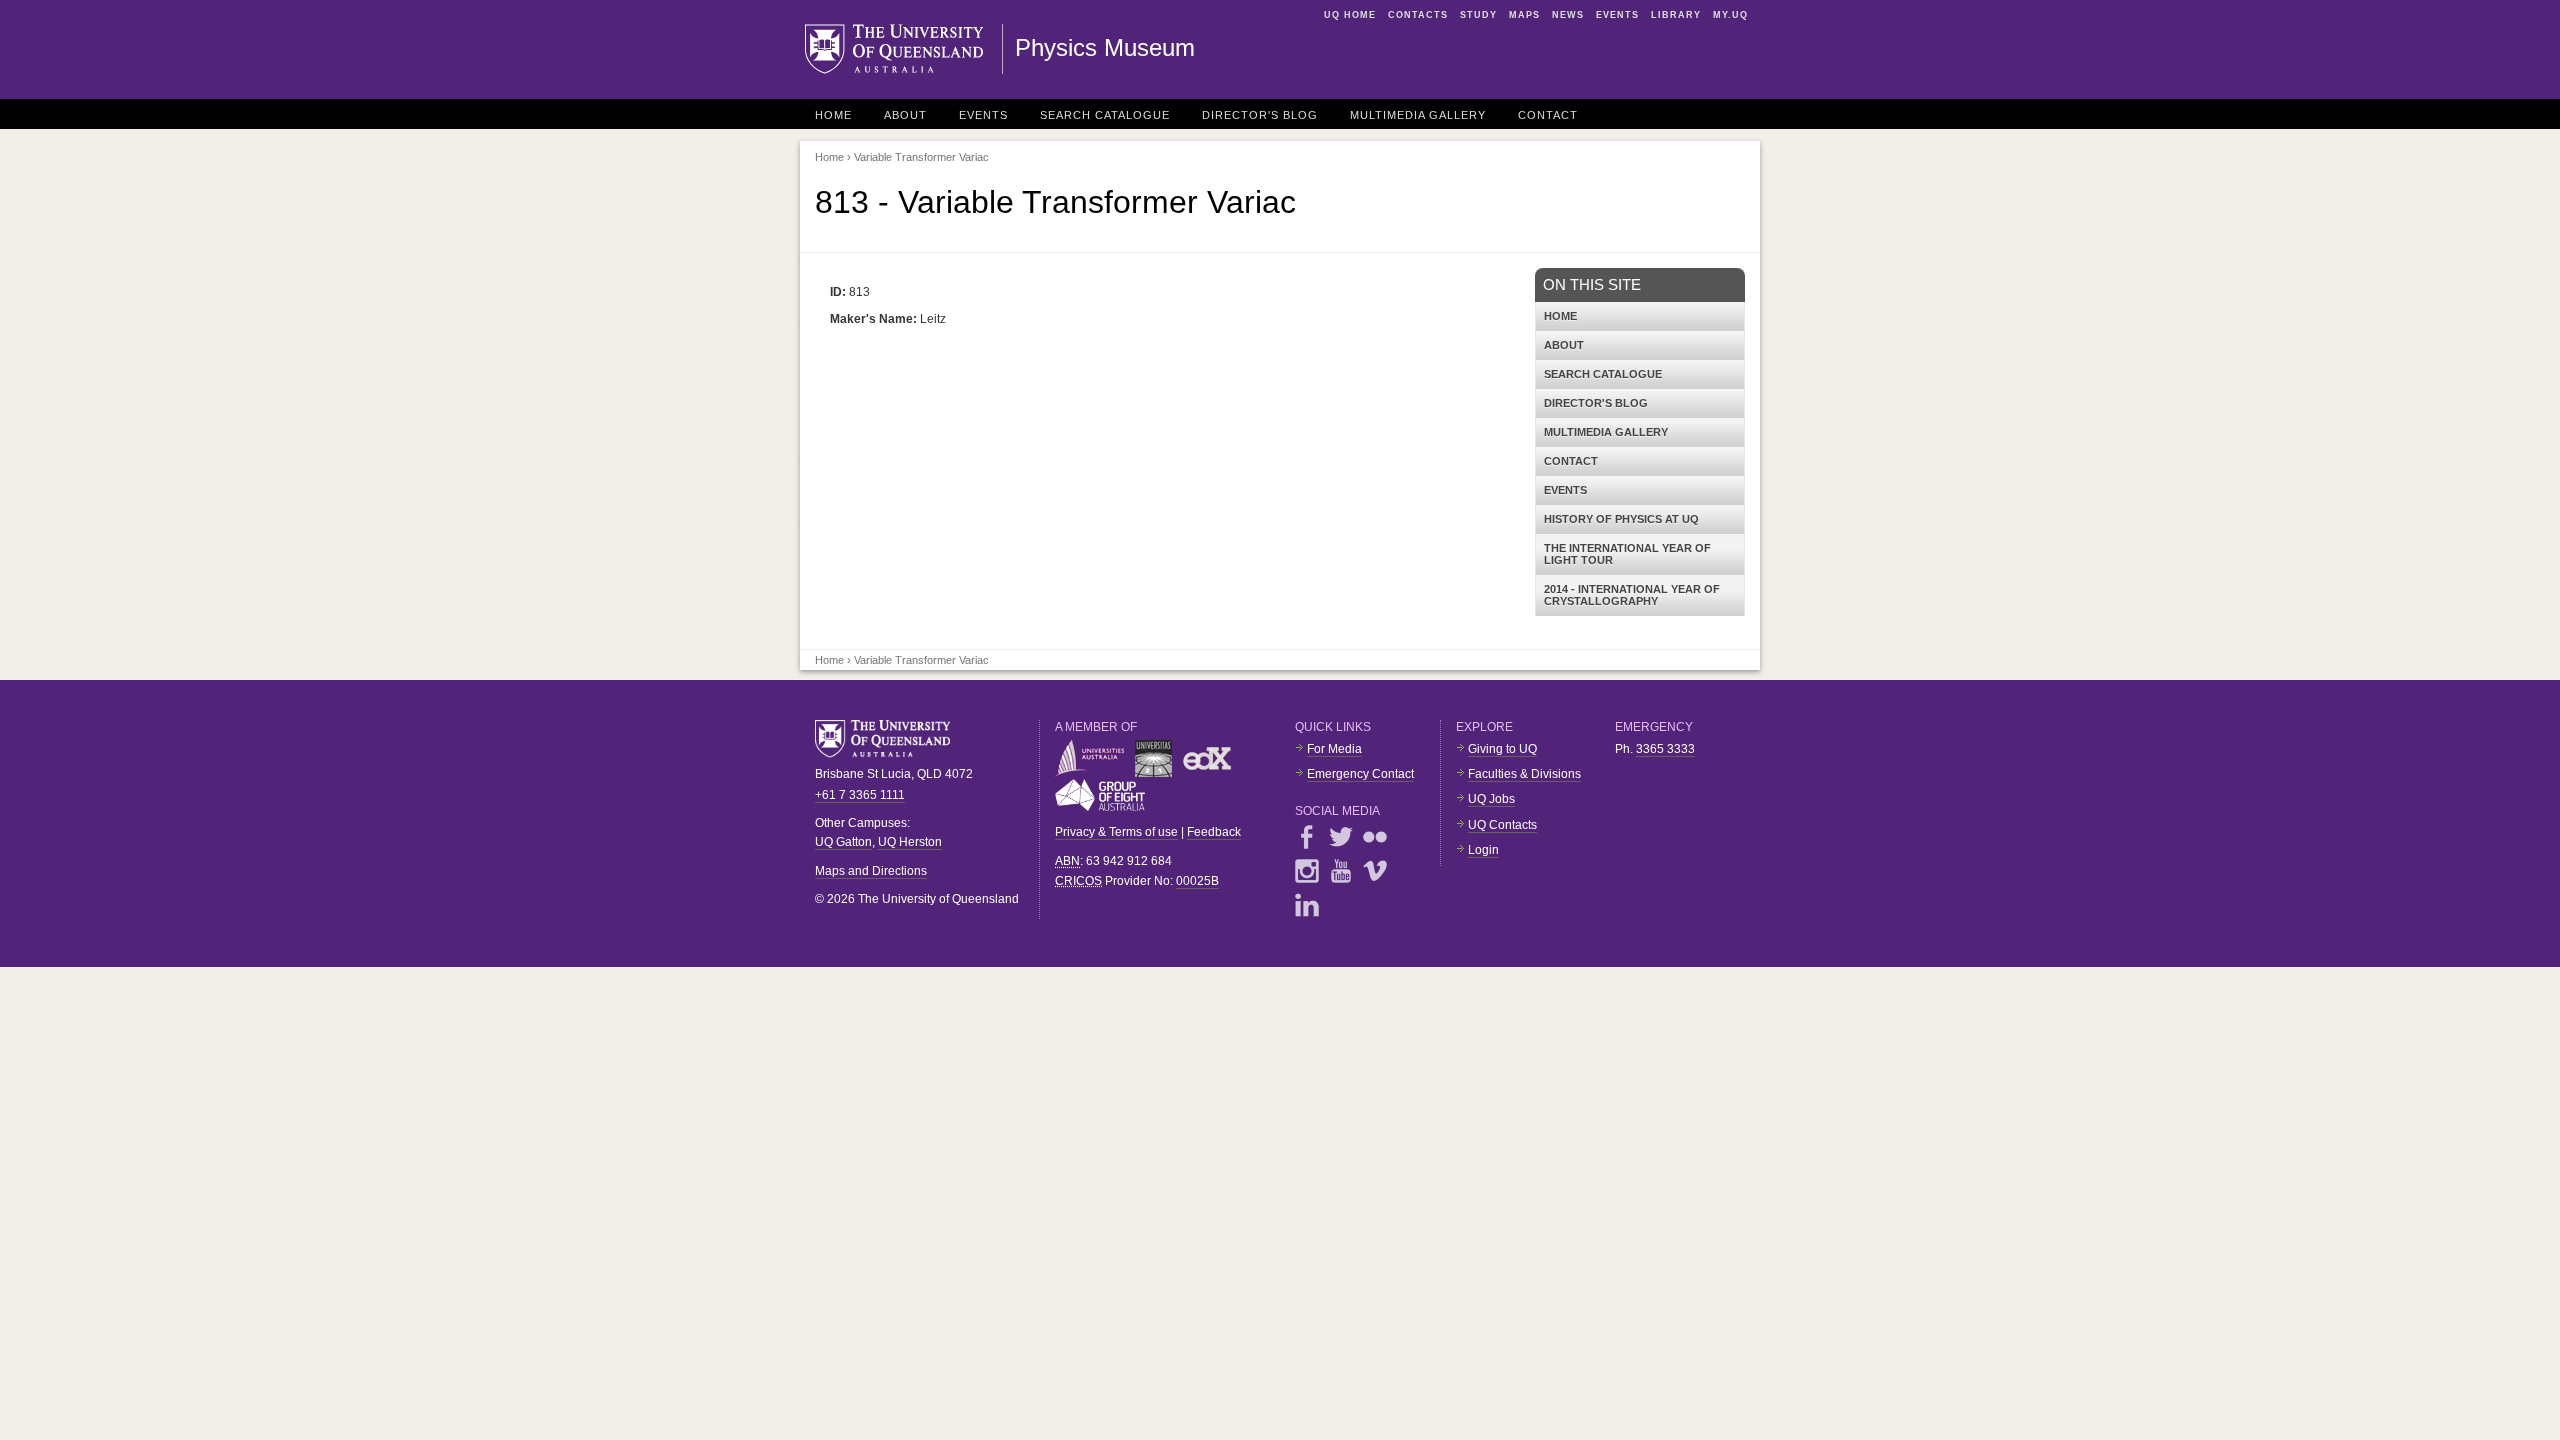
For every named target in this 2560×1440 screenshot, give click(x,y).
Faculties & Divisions (1524, 774)
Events (1617, 15)
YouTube (1341, 871)
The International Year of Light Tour (1627, 554)
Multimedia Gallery (1418, 115)
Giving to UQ (1502, 749)
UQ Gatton (843, 842)
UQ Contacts (1502, 825)
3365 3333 (1665, 749)
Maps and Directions (871, 871)
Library (1676, 15)
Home (833, 115)
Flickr (1375, 837)
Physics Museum (1105, 47)
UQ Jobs (1491, 799)
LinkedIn (1307, 905)
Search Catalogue (1105, 115)
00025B (1197, 881)
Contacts (1418, 15)
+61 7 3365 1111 (860, 795)
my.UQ (1730, 15)
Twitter (1341, 837)
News (1568, 15)
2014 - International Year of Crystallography (1632, 595)
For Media (1334, 749)
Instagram (1307, 871)
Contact (1548, 115)
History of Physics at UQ (1621, 519)
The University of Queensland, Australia (890, 739)
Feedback (1214, 832)
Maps (1524, 15)
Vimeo (1375, 871)
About (905, 115)
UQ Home (1350, 15)
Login (1483, 850)
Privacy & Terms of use (1116, 832)
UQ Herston (910, 842)
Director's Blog (1260, 115)
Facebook (1307, 837)
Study (1478, 15)
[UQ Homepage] (904, 49)
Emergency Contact (1360, 774)
